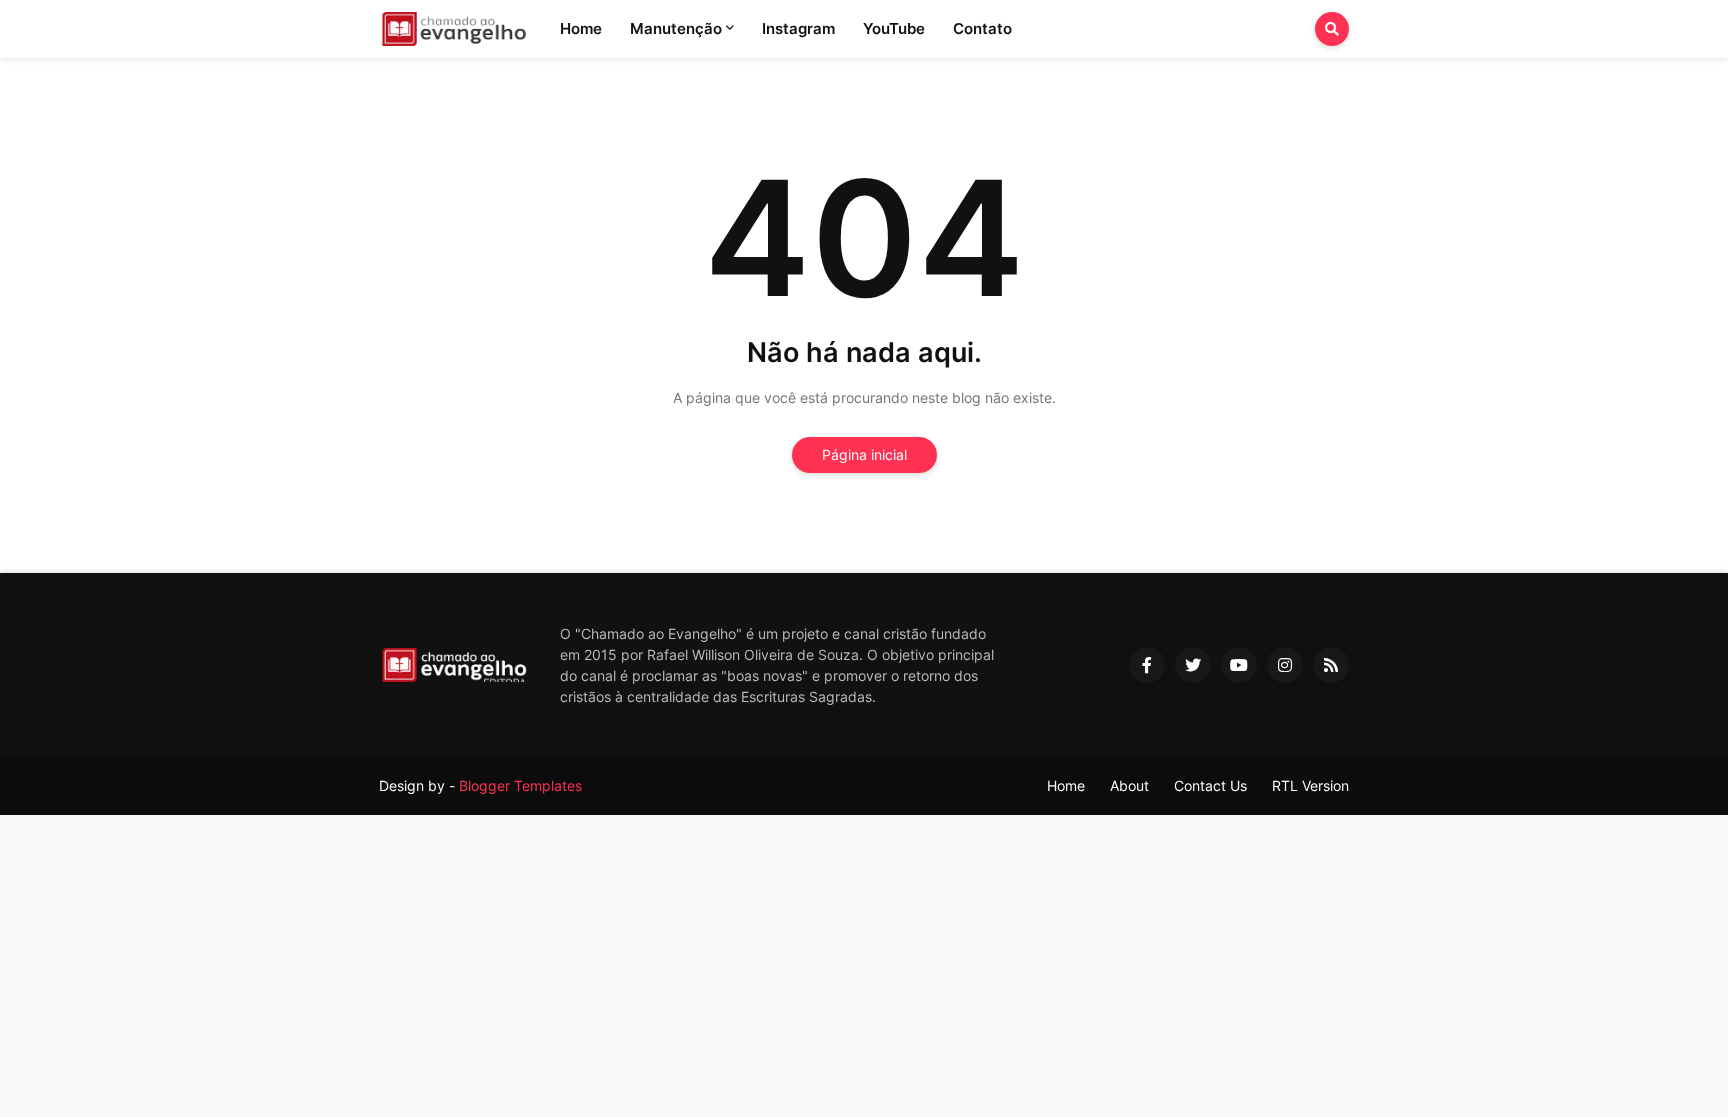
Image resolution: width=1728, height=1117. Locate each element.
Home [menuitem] (581, 28)
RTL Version (1310, 785)
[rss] (1331, 665)
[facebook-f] (1147, 665)
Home (1066, 785)
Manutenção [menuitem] (676, 28)
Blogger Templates (520, 785)
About (1129, 785)
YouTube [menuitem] (894, 28)
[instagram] (1285, 665)
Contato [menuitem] (982, 28)
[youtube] (1239, 665)
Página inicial (864, 454)
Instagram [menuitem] (798, 28)
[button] (1332, 29)
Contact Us (1210, 785)
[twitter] (1193, 665)
